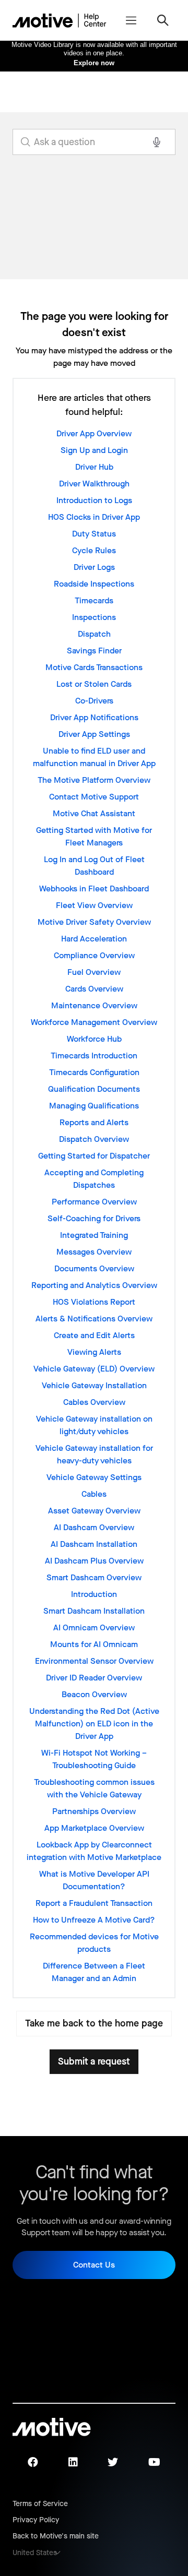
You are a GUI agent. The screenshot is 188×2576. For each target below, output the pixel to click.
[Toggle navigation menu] (131, 20)
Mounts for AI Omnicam (94, 1644)
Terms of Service (40, 2504)
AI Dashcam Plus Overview (94, 1561)
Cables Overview (94, 1402)
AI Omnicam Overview (94, 1627)
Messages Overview (94, 1252)
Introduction (94, 1594)
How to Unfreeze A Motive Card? (94, 1920)
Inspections (94, 617)
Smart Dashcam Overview (94, 1577)
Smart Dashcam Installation (94, 1611)
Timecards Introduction (94, 1056)
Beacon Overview (94, 1694)
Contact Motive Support (94, 797)
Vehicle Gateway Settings (94, 1477)
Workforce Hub (94, 1039)
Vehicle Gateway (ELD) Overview (94, 1369)
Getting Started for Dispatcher (94, 1156)
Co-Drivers (94, 701)
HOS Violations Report (94, 1302)
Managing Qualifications (94, 1106)
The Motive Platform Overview (94, 780)
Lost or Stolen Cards (94, 684)
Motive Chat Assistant (94, 813)
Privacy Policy (36, 2520)
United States (35, 2553)
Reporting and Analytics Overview (94, 1285)
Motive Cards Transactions (94, 667)
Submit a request (94, 2061)
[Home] (60, 20)
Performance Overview (94, 1202)
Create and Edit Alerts (94, 1335)
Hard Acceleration (94, 939)
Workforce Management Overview (94, 1022)
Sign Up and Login (94, 450)
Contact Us (94, 2265)
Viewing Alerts (94, 1352)
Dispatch (94, 634)
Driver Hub (94, 467)
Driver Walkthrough (94, 484)
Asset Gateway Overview (94, 1511)
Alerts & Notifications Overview (94, 1319)
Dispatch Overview (94, 1139)
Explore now (94, 63)
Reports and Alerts (94, 1122)
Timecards (94, 600)
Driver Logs (94, 567)
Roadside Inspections (94, 584)
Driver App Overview (94, 433)
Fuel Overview (94, 972)
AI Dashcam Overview (94, 1527)
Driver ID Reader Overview (94, 1678)
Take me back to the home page (94, 2023)
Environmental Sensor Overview (94, 1661)
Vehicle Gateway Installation (94, 1385)
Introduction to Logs (94, 500)
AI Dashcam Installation (94, 1544)
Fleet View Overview (94, 905)
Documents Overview (94, 1268)
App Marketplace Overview (94, 1828)
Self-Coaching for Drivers (94, 1218)
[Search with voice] (157, 142)
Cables (94, 1494)
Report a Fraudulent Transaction (94, 1903)
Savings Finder (94, 651)
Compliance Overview (94, 955)
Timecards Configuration (94, 1072)
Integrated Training (94, 1235)
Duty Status (94, 534)
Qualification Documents (94, 1089)
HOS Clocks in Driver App (94, 517)
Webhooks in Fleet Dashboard (94, 889)
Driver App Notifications (94, 717)
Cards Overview (94, 989)
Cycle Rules (94, 550)
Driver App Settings (94, 734)
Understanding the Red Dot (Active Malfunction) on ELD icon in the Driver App (94, 1724)
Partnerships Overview (94, 1811)
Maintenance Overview (94, 1005)
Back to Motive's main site (56, 2536)
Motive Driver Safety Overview (94, 922)
